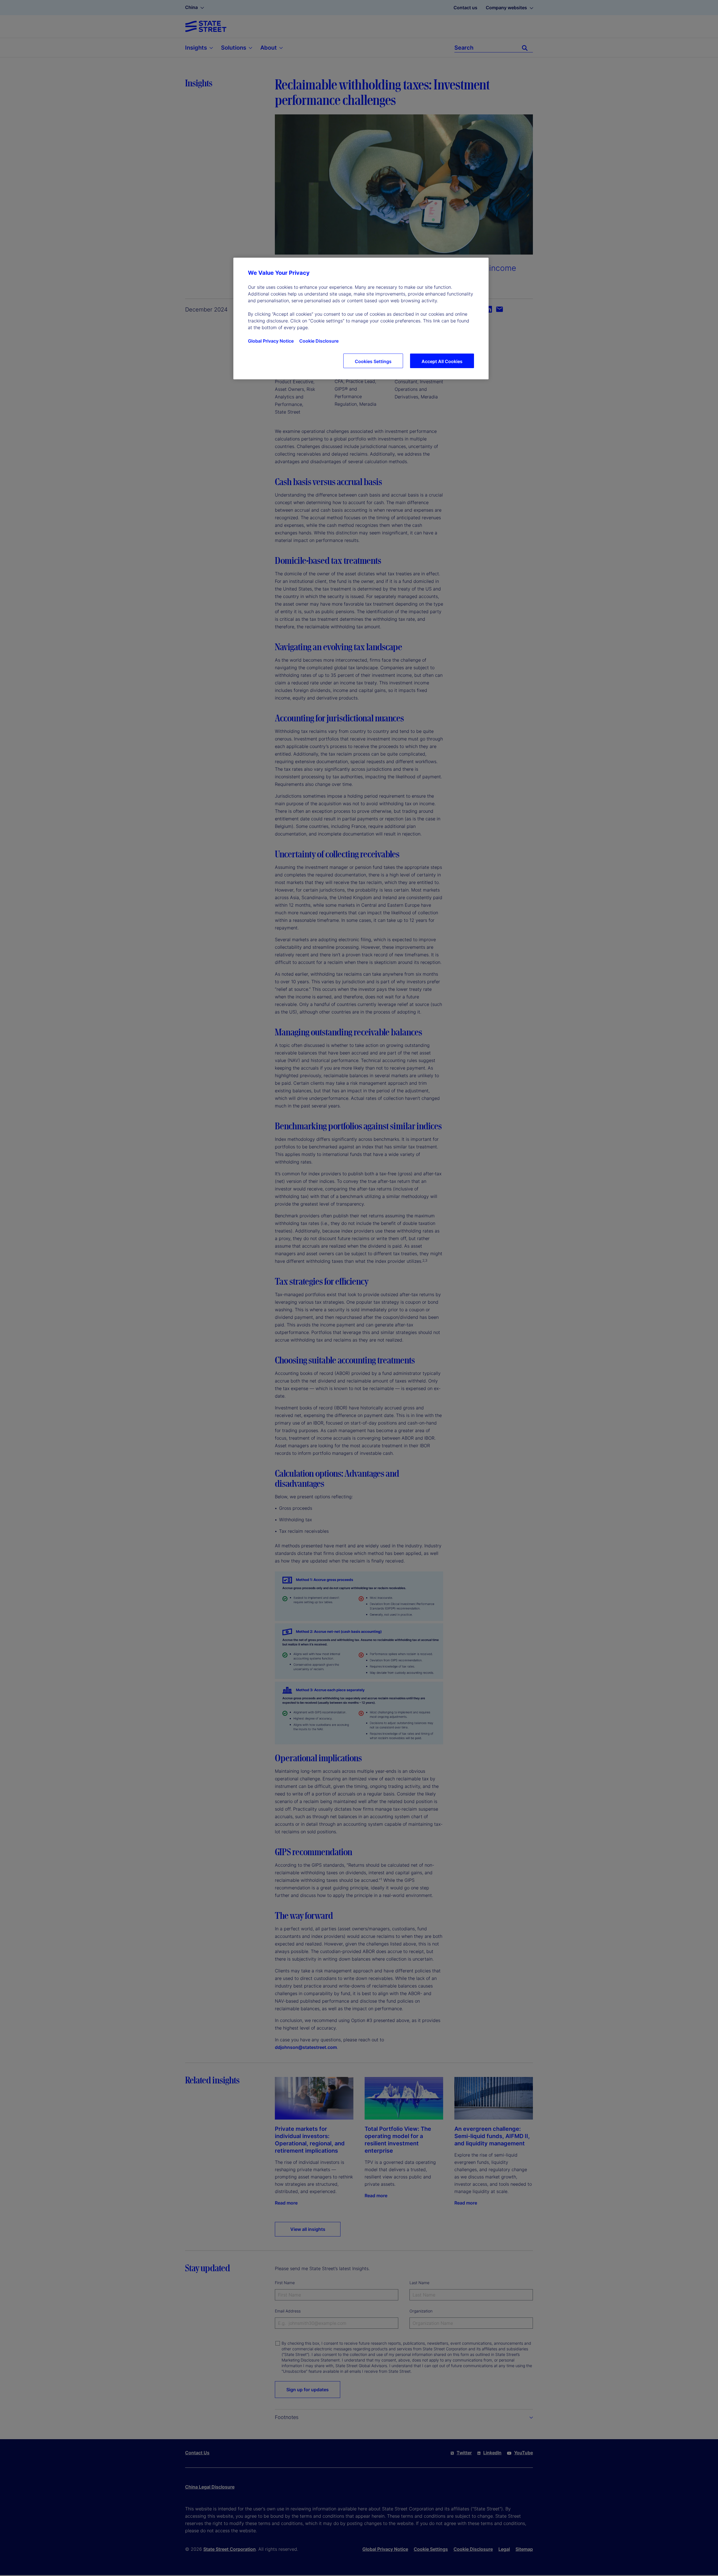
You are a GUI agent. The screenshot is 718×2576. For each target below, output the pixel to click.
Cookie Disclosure (319, 341)
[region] (361, 318)
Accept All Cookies (442, 361)
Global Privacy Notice (271, 341)
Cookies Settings (373, 361)
